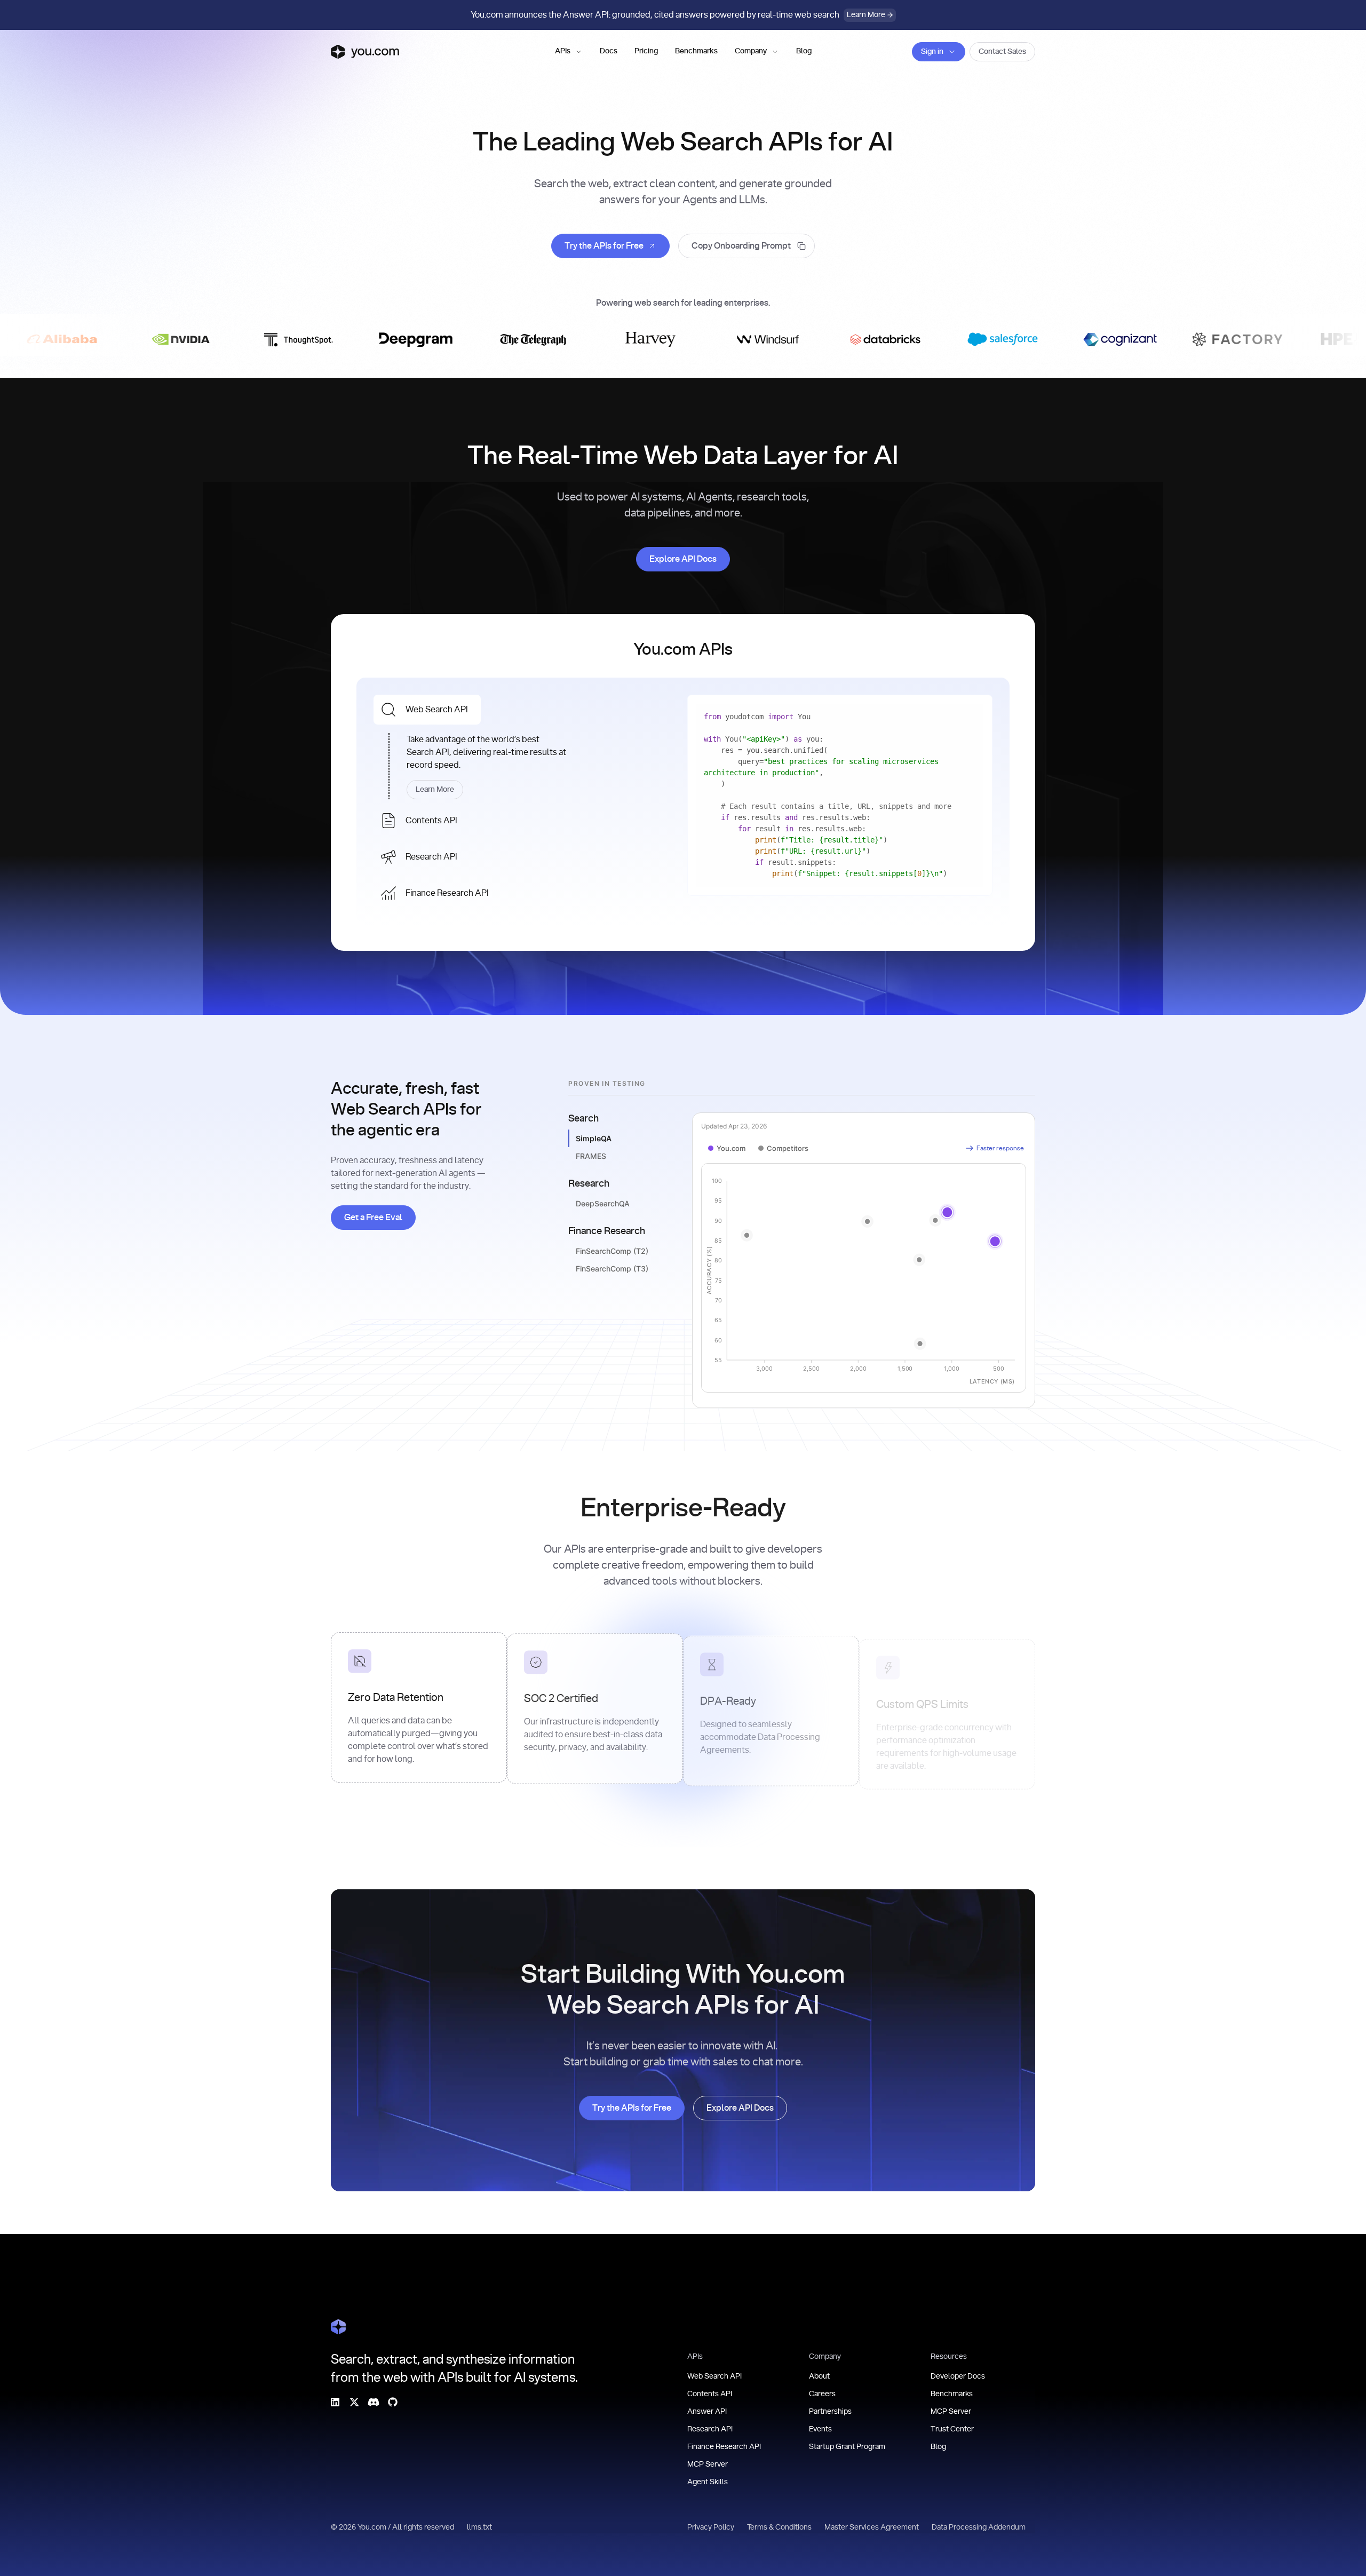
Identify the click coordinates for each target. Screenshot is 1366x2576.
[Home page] (365, 52)
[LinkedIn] (335, 2402)
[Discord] (374, 2402)
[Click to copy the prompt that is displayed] (746, 246)
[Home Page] (338, 2327)
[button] (569, 52)
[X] (354, 2402)
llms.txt (479, 2527)
